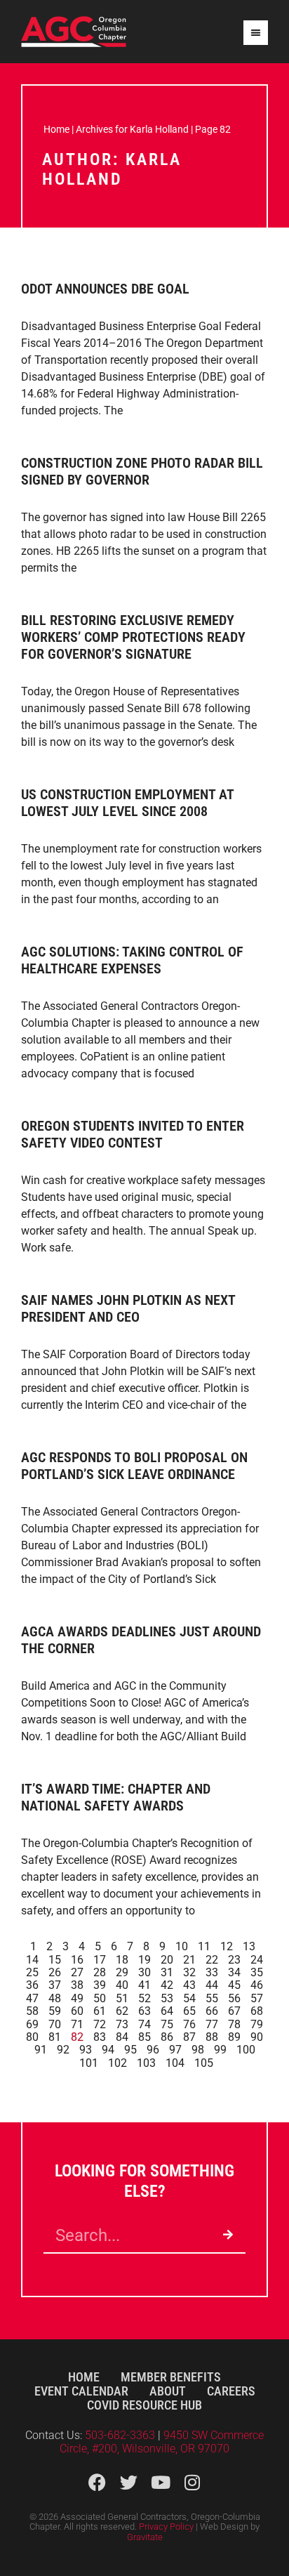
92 (63, 2050)
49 (77, 1998)
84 (122, 2037)
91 (41, 2050)
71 (77, 2024)
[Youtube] (160, 2482)
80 (32, 2037)
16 (77, 1960)
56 (234, 1998)
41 (144, 1985)
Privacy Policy (166, 2526)
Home (56, 129)
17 (100, 1960)
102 (117, 2063)
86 (167, 2037)
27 (77, 1972)
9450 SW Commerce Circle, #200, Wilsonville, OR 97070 (162, 2442)
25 (32, 1972)
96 (153, 2050)
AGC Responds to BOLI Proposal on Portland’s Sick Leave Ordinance (134, 1466)
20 (167, 1960)
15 (55, 1960)
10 (182, 1946)
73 (122, 2024)
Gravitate (145, 2537)
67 (234, 2011)
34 (234, 1972)
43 (189, 1985)
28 (100, 1972)
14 (32, 1960)
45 (234, 1985)
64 (167, 2011)
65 (189, 2011)
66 (212, 2011)
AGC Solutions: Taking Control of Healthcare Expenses (132, 960)
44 (212, 1985)
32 (189, 1972)
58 (32, 2011)
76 (189, 2024)
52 (144, 1998)
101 (89, 2063)
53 (167, 1998)
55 (212, 1998)
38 (77, 1985)
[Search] (228, 2235)
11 (204, 1946)
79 (257, 2024)
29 (122, 1972)
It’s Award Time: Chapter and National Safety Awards (116, 1797)
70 (55, 2024)
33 (212, 1972)
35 (257, 1972)
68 (257, 2011)
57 (257, 1998)
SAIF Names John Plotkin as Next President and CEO (128, 1308)
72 (100, 2024)
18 (122, 1960)
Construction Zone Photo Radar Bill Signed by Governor (142, 471)
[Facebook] (97, 2482)
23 (234, 1960)
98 (198, 2050)
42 (167, 1985)
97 (175, 2050)
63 (144, 2011)
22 (212, 1960)
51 (122, 1998)
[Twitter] (129, 2482)
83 (100, 2037)
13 (249, 1946)
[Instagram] (192, 2482)
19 (144, 1960)
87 (189, 2037)
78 (234, 2024)
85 (144, 2037)
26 (55, 1972)
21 (189, 1960)
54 (189, 1998)
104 (175, 2063)
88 (212, 2037)
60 (77, 2011)
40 (122, 1985)
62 (122, 2011)
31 (167, 1972)
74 (144, 2024)
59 (55, 2011)
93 (86, 2050)
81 (55, 2037)
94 (108, 2050)
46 (257, 1985)
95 (130, 2050)
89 (234, 2037)
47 (32, 1998)
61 (100, 2011)
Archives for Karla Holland (132, 129)
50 (100, 1998)
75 (167, 2024)
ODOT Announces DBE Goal (105, 289)
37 (55, 1985)
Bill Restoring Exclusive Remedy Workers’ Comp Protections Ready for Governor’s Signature (133, 637)
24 (257, 1960)
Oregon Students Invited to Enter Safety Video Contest (133, 1134)
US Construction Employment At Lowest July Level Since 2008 (127, 803)
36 (32, 1985)
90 (257, 2037)
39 (100, 1985)
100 (246, 2050)
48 (55, 1998)
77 (212, 2024)
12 (227, 1946)
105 (204, 2063)
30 (144, 1972)
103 (146, 2063)
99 (220, 2050)
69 (32, 2024)
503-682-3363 (121, 2435)
